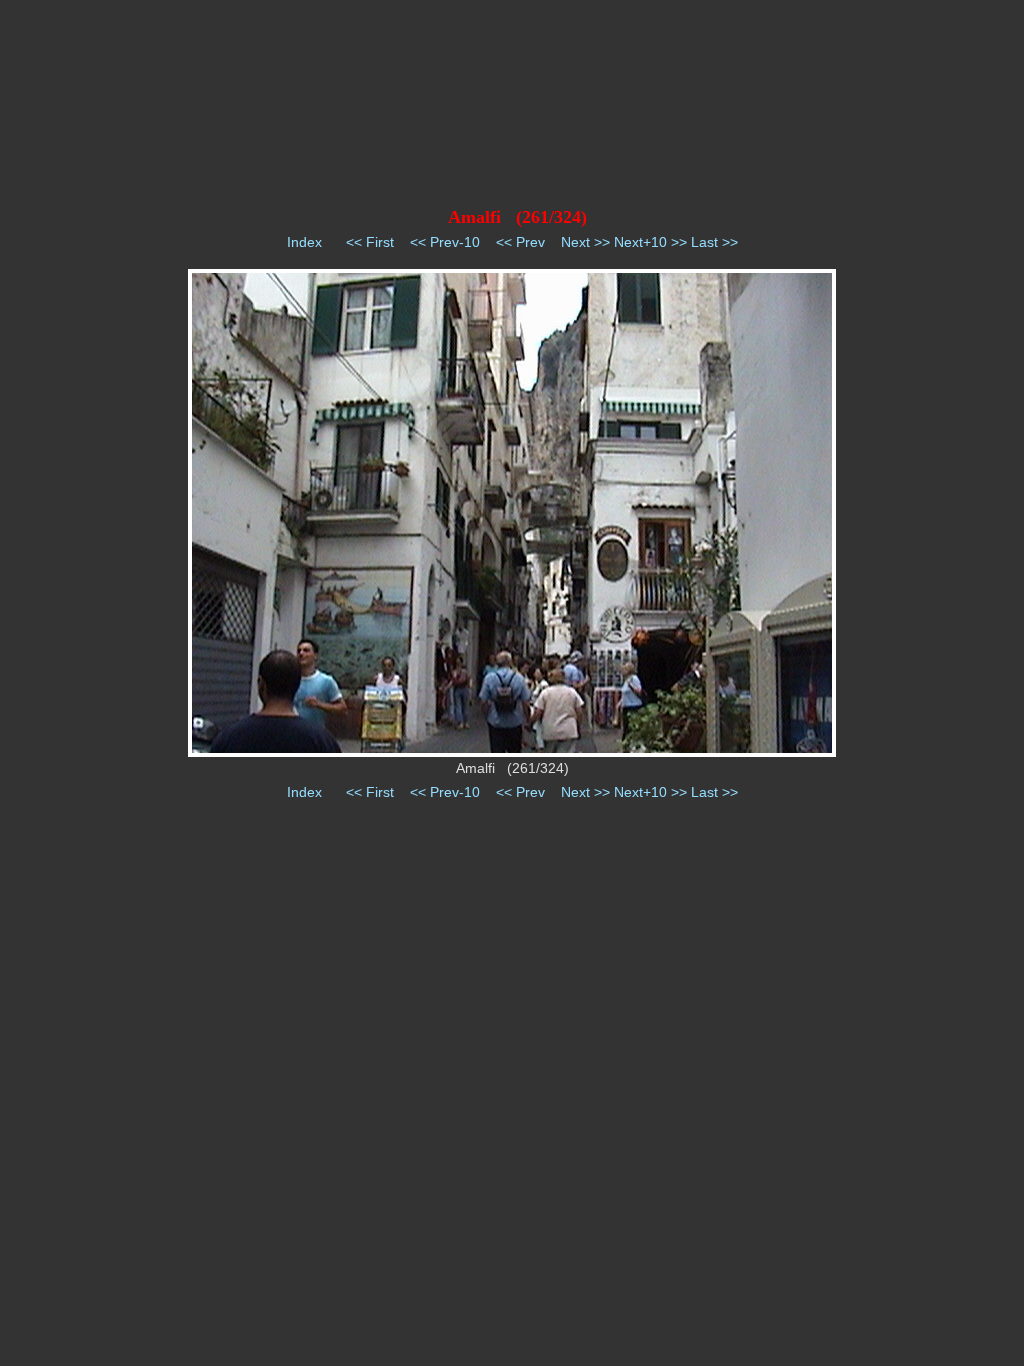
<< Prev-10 (445, 242)
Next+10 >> (650, 242)
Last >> (714, 242)
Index (304, 242)
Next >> (585, 242)
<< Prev (520, 242)
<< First (370, 242)
